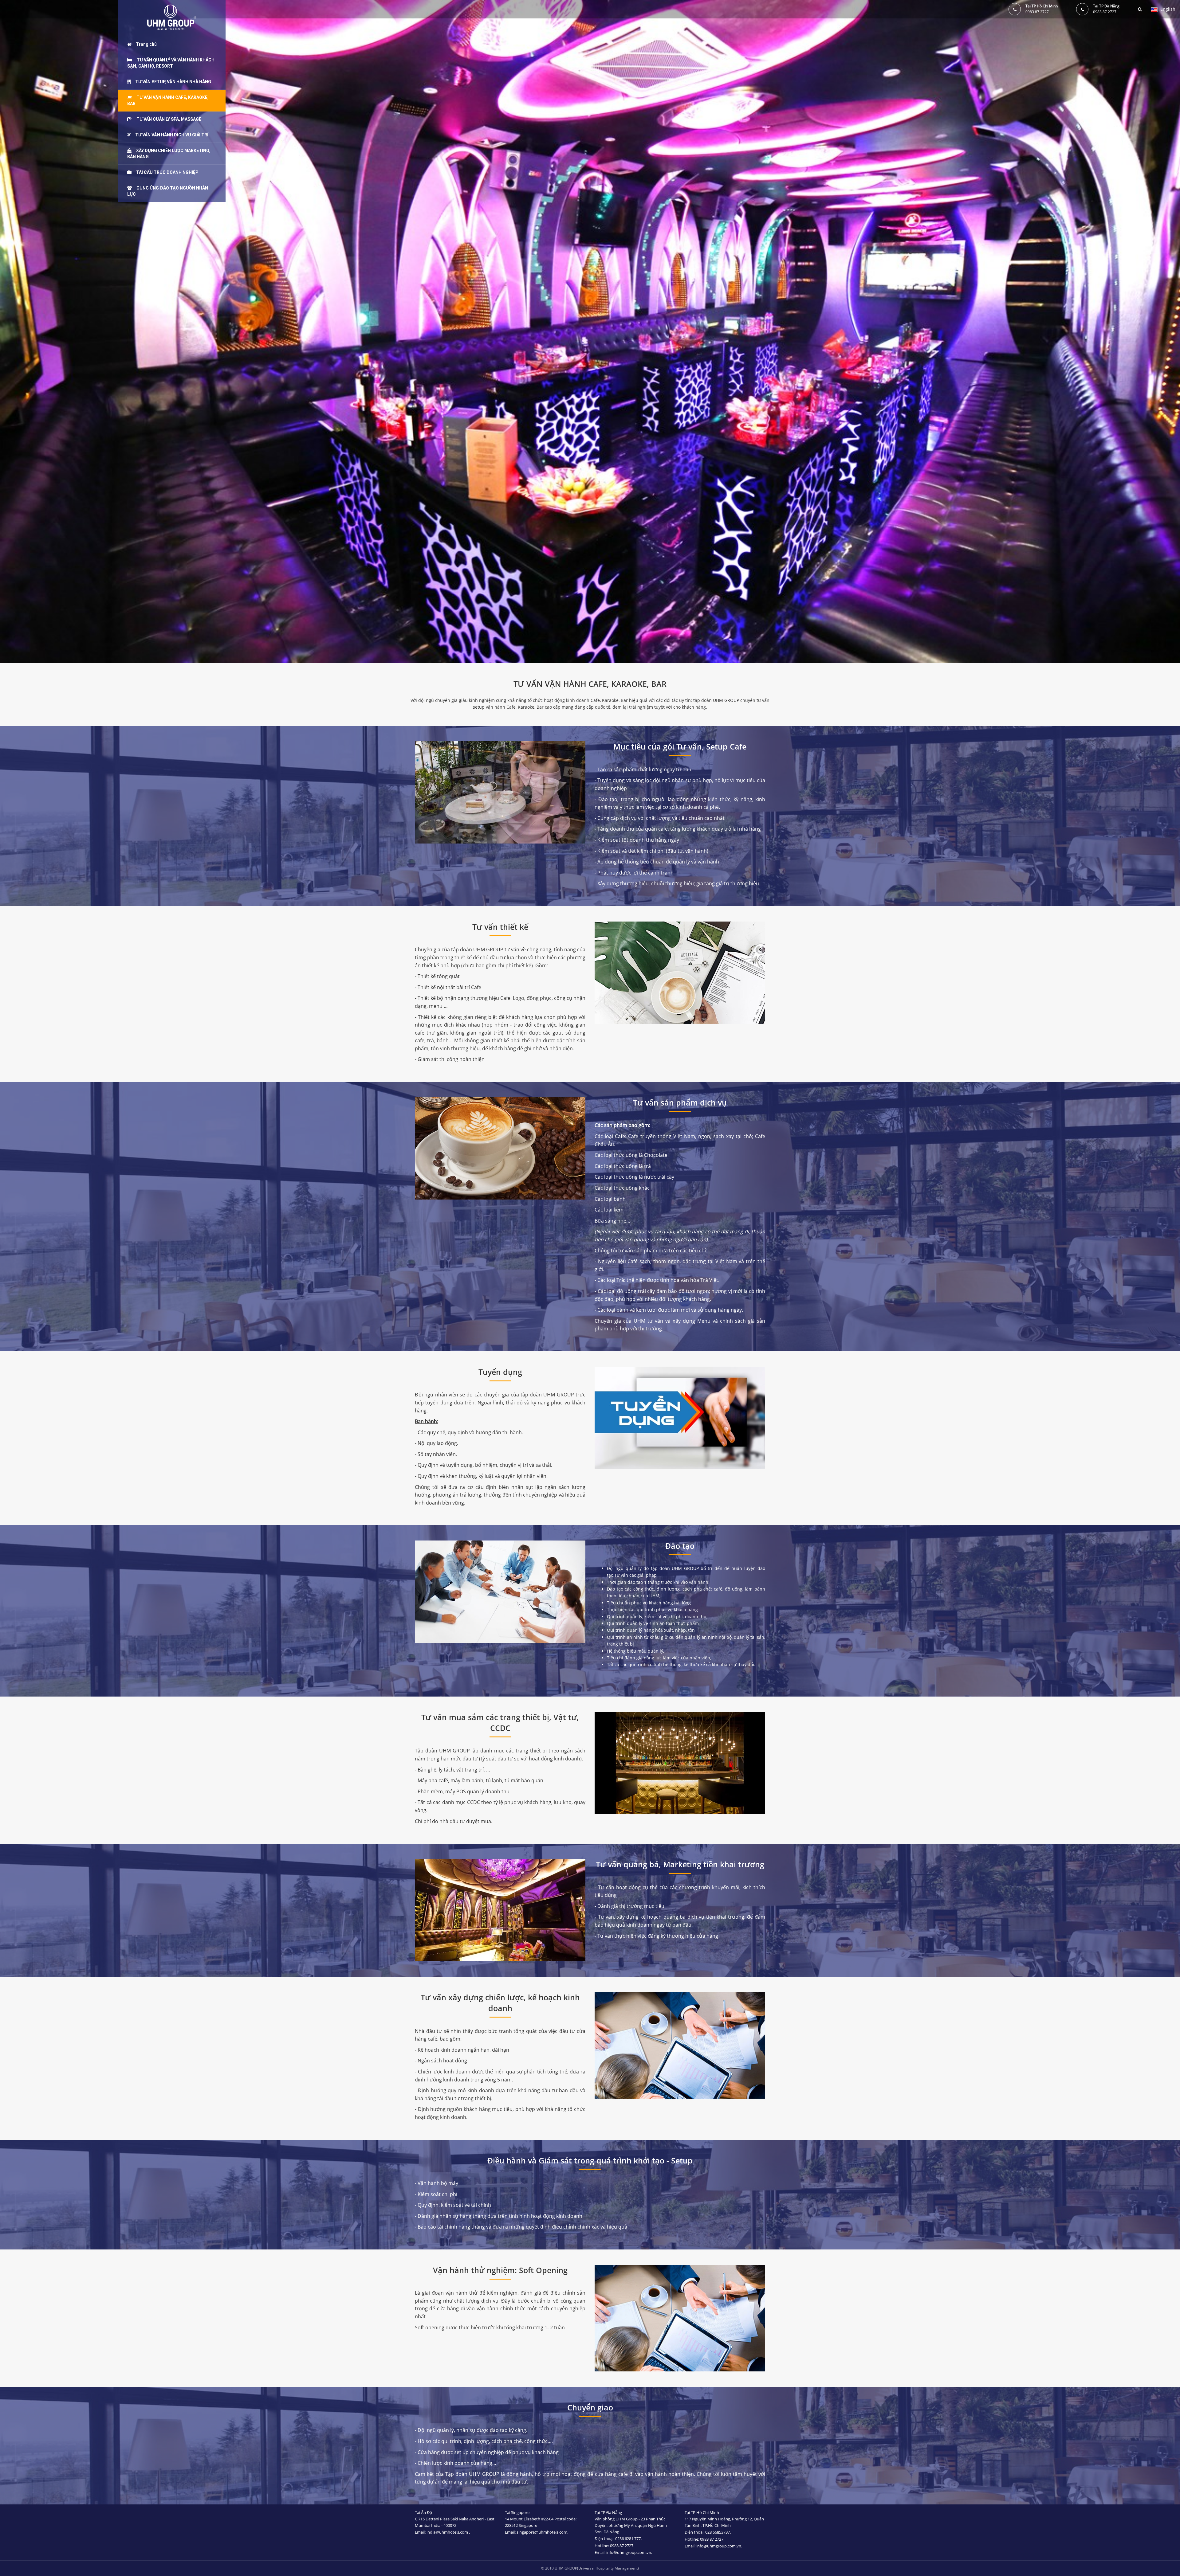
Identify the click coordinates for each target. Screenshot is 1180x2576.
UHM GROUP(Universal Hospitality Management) (597, 2568)
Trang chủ (146, 44)
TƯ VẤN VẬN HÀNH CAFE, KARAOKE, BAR (168, 100)
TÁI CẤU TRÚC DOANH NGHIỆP (167, 172)
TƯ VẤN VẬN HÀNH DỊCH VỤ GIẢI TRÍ (172, 135)
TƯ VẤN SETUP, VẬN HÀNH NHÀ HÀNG (173, 82)
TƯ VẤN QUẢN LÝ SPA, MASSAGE (169, 119)
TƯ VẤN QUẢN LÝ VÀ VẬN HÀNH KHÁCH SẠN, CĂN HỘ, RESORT (171, 63)
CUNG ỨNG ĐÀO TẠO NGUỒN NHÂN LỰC (168, 191)
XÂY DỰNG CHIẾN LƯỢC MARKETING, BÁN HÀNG (169, 154)
